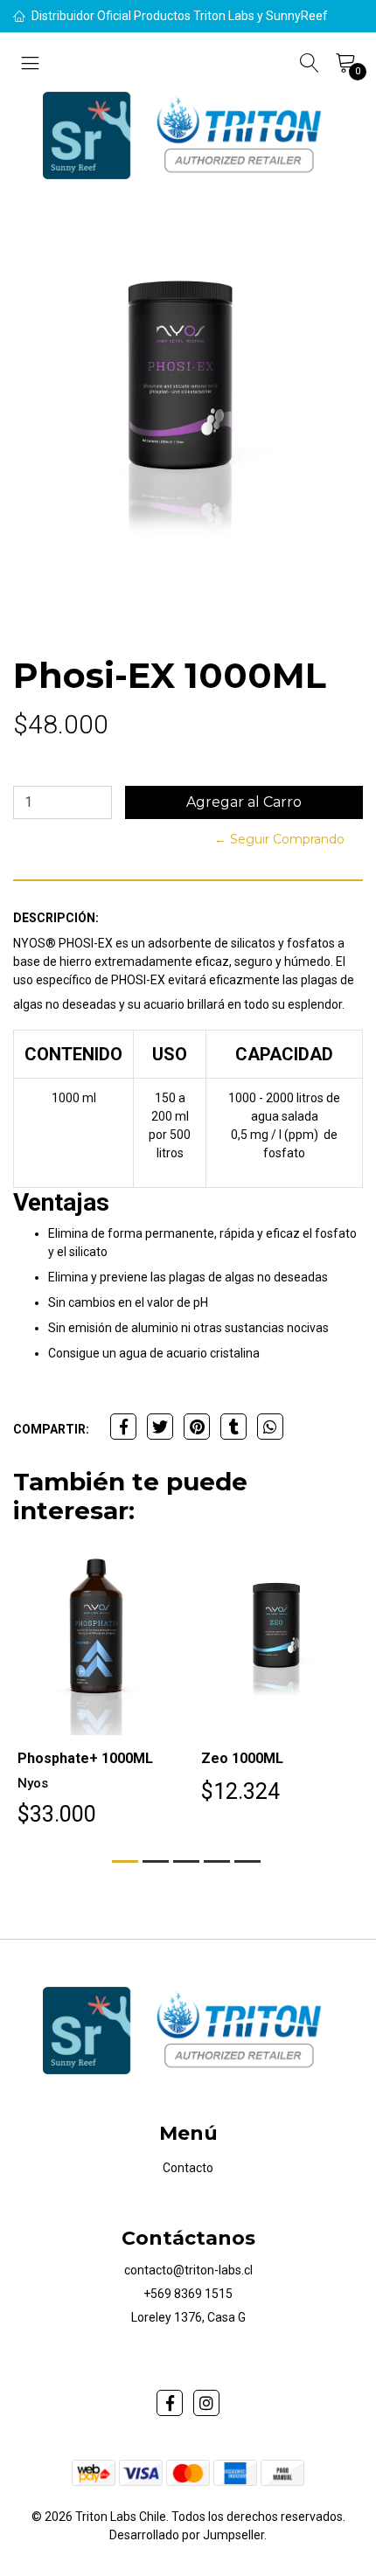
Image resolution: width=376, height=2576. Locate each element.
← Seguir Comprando (279, 839)
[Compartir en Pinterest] (197, 1427)
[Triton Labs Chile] (188, 135)
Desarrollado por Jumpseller (187, 2535)
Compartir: (51, 1429)
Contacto (188, 2168)
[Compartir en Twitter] (160, 1427)
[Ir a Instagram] (206, 2403)
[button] (125, 1861)
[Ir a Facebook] (170, 2403)
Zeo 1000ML (242, 1758)
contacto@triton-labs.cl (188, 2270)
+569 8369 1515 (188, 2294)
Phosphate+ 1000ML (85, 1758)
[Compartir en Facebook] (123, 1427)
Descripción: (56, 918)
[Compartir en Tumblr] (233, 1427)
